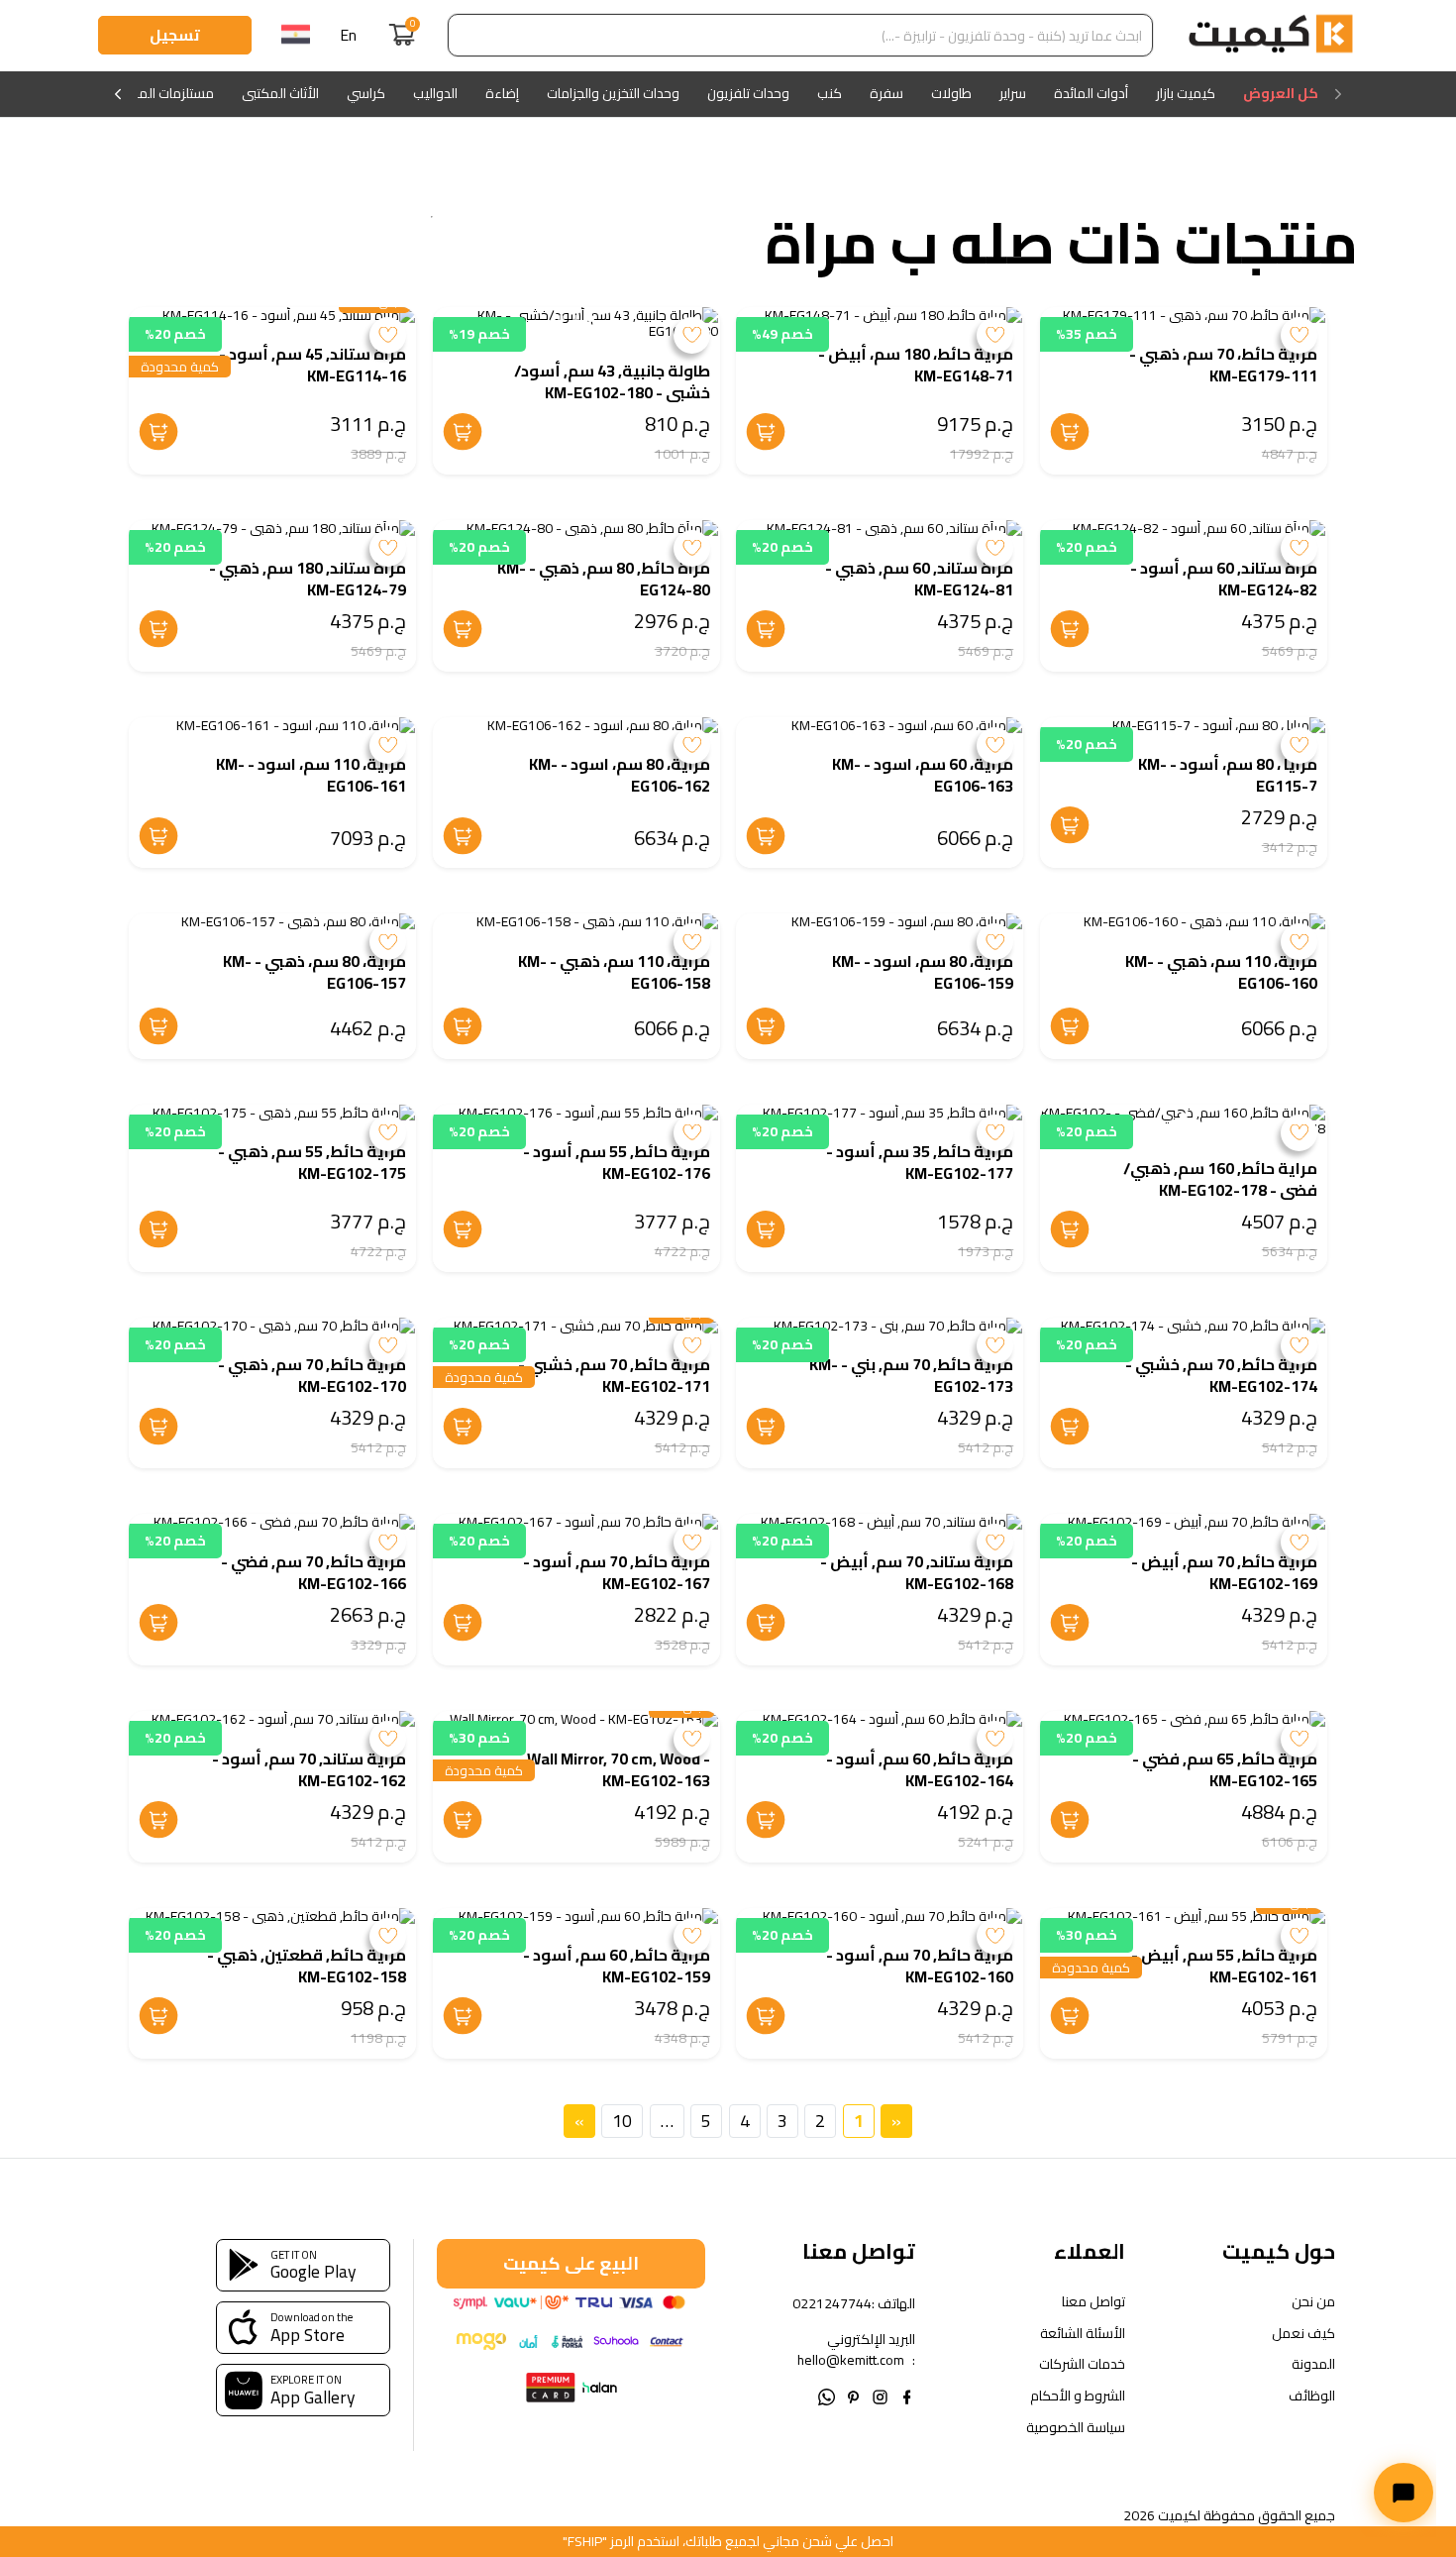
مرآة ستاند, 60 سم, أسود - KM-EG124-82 (1224, 579)
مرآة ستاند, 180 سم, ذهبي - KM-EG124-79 (308, 579)
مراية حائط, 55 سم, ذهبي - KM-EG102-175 (312, 1162)
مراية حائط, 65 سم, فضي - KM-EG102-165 (1225, 1769)
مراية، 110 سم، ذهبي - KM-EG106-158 (614, 972)
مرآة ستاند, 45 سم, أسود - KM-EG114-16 (312, 365)
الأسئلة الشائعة (1083, 2334)
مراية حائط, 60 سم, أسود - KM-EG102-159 (617, 1966)
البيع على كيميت (571, 2263)
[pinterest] (853, 2396)
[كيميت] (1271, 36)
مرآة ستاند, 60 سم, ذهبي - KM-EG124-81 (919, 579)
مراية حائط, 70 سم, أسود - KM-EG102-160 (920, 1966)
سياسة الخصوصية (1076, 2428)
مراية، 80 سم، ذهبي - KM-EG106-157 (314, 972)
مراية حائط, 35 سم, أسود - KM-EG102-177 (920, 1162)
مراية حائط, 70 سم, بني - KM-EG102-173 (911, 1375)
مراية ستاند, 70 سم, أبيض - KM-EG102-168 (917, 1572)
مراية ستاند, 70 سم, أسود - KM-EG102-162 (309, 1769)
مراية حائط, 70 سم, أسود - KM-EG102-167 (617, 1572)
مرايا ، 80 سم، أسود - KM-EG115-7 (1228, 775)
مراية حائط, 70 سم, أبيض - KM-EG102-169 (1224, 1572)
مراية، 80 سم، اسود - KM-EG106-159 (923, 972)
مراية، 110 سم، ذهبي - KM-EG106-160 (1221, 972)
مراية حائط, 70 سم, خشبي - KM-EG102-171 (614, 1375)
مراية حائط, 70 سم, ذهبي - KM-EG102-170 (312, 1375)
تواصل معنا (1093, 2302)
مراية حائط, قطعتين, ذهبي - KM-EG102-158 (307, 1966)
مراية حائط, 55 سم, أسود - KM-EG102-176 (617, 1162)
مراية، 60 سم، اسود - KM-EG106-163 (923, 775)
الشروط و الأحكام (1078, 2396)
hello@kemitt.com (851, 2360)
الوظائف (1312, 2396)
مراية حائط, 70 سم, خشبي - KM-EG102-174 (1221, 1375)
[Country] (296, 36)
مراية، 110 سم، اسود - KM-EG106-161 (311, 775)
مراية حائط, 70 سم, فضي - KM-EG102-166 (313, 1572)
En (348, 35)
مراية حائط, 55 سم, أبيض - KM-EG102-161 (1224, 1966)
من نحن (1313, 2302)
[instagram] (880, 2396)
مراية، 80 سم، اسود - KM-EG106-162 (620, 775)
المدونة (1313, 2364)
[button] (591, 319)
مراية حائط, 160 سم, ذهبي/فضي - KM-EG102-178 (1220, 1179)
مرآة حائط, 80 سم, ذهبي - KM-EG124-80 (604, 579)
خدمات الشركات (1082, 2364)
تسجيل (175, 35)
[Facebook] (907, 2396)
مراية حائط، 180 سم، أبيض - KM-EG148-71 (916, 365)
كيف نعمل (1303, 2334)
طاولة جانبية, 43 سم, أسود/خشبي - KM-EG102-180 (612, 381)
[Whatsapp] (827, 2396)
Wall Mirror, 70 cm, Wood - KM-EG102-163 (619, 1769)
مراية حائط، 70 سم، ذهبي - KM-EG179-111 (1223, 365)
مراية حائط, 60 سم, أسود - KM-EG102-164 (920, 1769)
